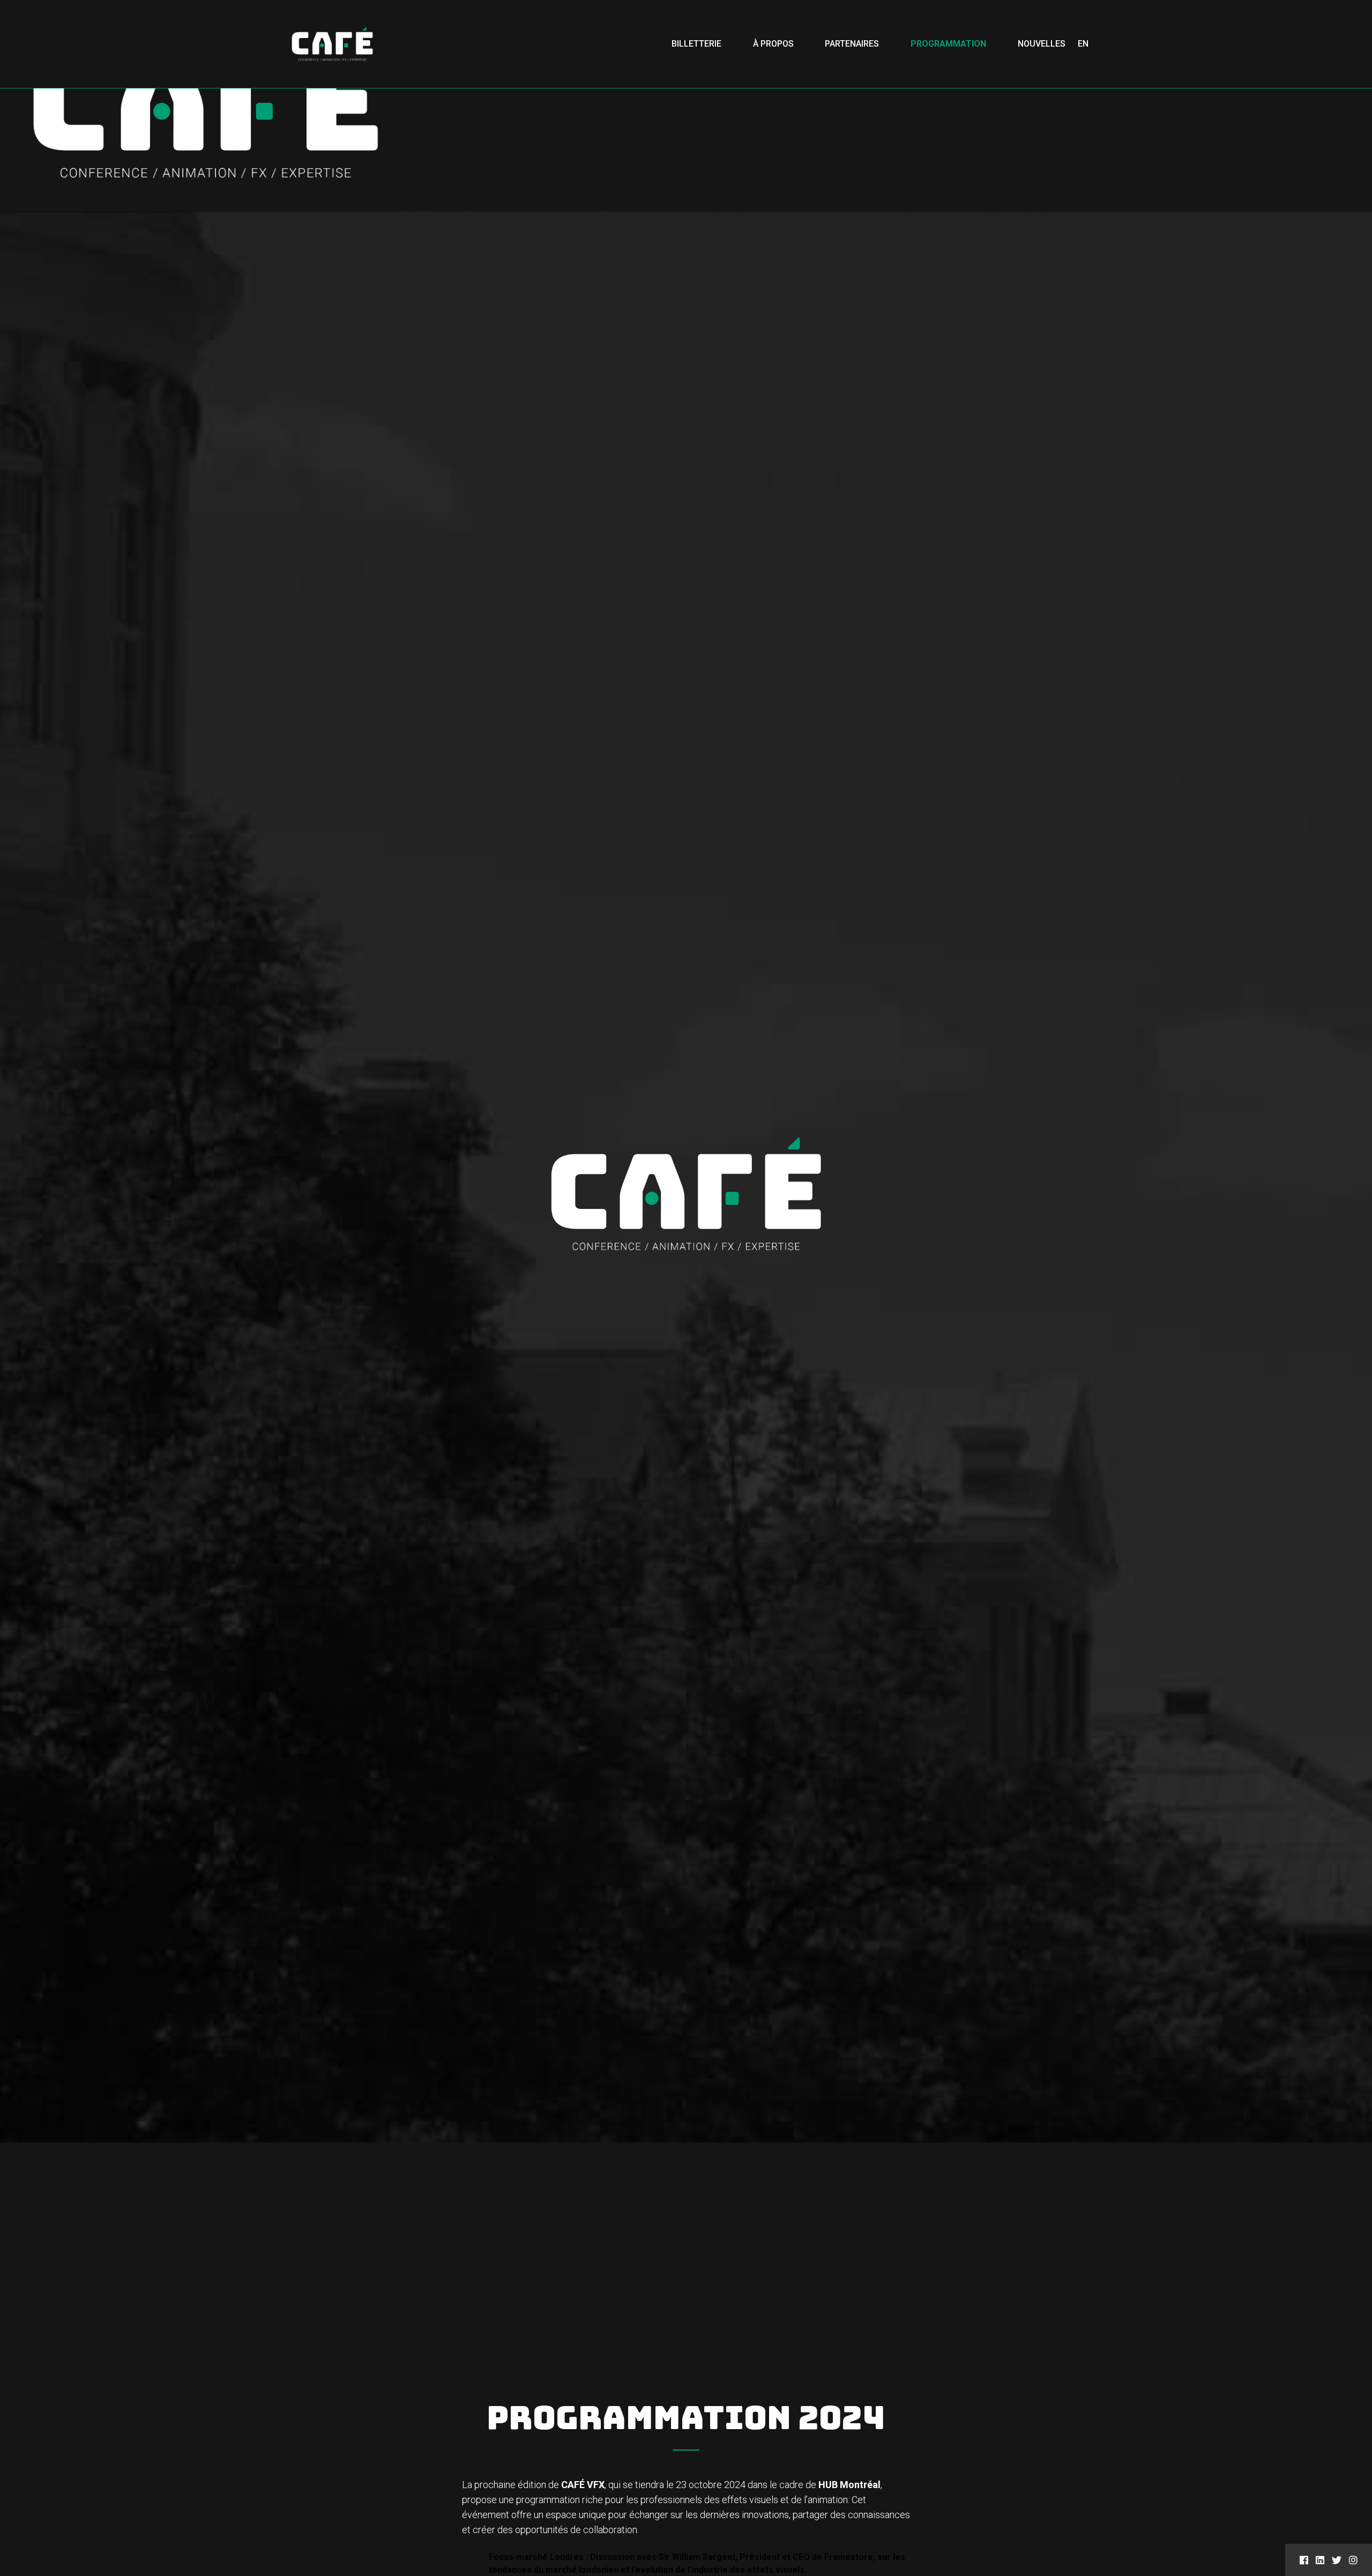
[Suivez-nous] (1304, 2560)
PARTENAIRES (852, 44)
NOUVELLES (1042, 44)
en (1083, 44)
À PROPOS (773, 44)
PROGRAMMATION (948, 44)
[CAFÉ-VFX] (332, 44)
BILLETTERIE (696, 44)
